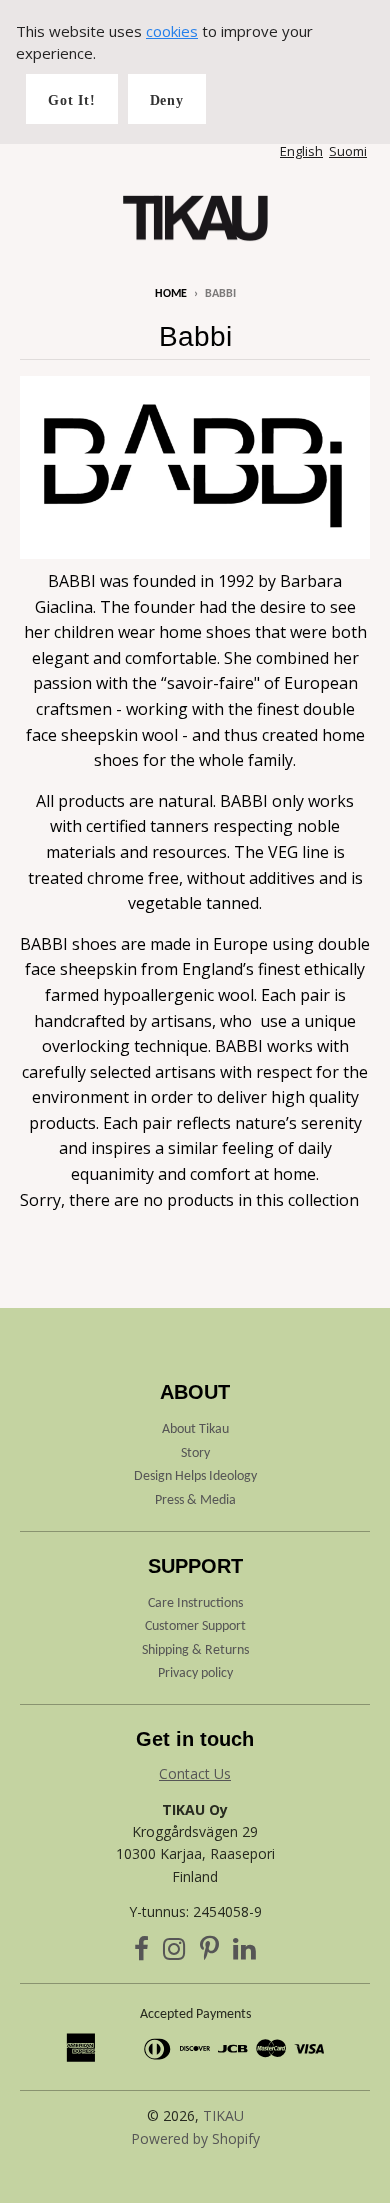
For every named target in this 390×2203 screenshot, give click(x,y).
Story (195, 1453)
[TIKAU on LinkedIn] (244, 1952)
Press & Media (195, 1500)
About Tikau (195, 1429)
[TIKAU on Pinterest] (209, 1952)
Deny (167, 100)
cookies (172, 31)
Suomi (348, 151)
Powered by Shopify (195, 2138)
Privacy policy (195, 1673)
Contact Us (195, 1773)
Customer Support (195, 1626)
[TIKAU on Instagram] (174, 1952)
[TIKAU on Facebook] (141, 1952)
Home (171, 294)
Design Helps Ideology (195, 1476)
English (301, 151)
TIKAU (223, 2115)
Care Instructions (195, 1603)
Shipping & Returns (195, 1650)
